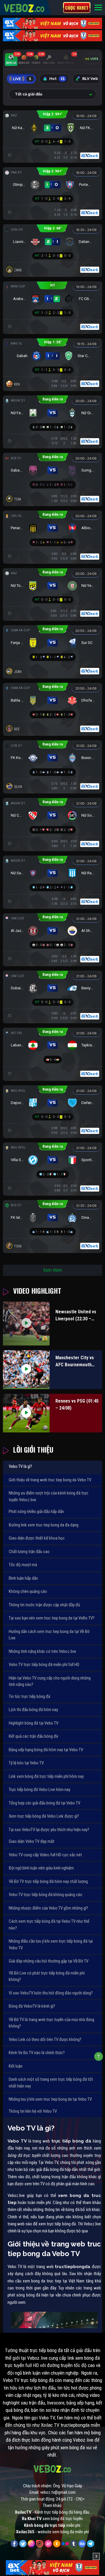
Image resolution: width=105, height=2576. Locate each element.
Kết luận (16, 2066)
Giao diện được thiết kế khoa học (37, 1538)
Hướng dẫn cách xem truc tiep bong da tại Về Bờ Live (49, 1635)
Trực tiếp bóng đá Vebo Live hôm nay (40, 1790)
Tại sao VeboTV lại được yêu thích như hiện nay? (49, 1830)
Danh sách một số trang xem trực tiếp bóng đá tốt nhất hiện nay (51, 2083)
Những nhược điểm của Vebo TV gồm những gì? (48, 1908)
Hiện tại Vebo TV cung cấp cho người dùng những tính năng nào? (50, 1681)
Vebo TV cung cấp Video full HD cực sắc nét (45, 1855)
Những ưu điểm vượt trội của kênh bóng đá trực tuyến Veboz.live (49, 1496)
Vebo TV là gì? (20, 1466)
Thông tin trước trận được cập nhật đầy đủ (44, 1605)
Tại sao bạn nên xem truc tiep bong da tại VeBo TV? (52, 1618)
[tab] (11, 60)
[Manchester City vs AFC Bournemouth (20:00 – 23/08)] (26, 1370)
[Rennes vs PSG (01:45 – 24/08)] (26, 1413)
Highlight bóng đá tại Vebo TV (34, 1723)
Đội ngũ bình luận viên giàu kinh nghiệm (41, 1868)
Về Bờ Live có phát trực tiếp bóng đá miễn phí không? (47, 1976)
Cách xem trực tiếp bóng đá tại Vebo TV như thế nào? (49, 1925)
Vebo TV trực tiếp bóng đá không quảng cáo (45, 1895)
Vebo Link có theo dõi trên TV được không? (45, 2039)
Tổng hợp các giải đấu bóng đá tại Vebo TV (44, 1803)
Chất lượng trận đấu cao (29, 1552)
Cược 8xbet (77, 8)
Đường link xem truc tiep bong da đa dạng (44, 1525)
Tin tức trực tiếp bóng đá (29, 1696)
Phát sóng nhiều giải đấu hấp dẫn (36, 1511)
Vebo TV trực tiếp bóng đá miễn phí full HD (44, 1665)
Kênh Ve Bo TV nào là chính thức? (37, 2053)
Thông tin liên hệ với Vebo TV (33, 2111)
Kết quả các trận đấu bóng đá (33, 1736)
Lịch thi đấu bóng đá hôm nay (33, 1710)
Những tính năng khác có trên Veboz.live (42, 1651)
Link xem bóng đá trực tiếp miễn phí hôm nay (46, 1776)
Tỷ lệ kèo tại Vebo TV (26, 1763)
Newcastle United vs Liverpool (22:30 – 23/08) (76, 1316)
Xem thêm (53, 1270)
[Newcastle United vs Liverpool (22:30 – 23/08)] (26, 1324)
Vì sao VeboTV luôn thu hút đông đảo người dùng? (51, 1993)
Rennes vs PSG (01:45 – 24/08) (77, 1404)
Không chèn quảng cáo (28, 1591)
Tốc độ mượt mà (23, 1565)
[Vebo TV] (24, 7)
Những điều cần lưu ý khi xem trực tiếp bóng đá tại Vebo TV (51, 1945)
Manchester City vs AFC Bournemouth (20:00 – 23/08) (75, 1362)
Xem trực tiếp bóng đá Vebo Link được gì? (44, 1816)
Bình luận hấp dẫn (23, 1578)
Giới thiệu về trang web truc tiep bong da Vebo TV (50, 1480)
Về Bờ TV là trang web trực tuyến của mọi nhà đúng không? (51, 2023)
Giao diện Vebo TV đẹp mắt (32, 1841)
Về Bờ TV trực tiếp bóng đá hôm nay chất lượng (48, 1881)
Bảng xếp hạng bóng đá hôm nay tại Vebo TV (46, 1750)
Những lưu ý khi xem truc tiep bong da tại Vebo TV (50, 2099)
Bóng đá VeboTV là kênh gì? (32, 2006)
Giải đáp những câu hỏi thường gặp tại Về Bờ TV (49, 1961)
